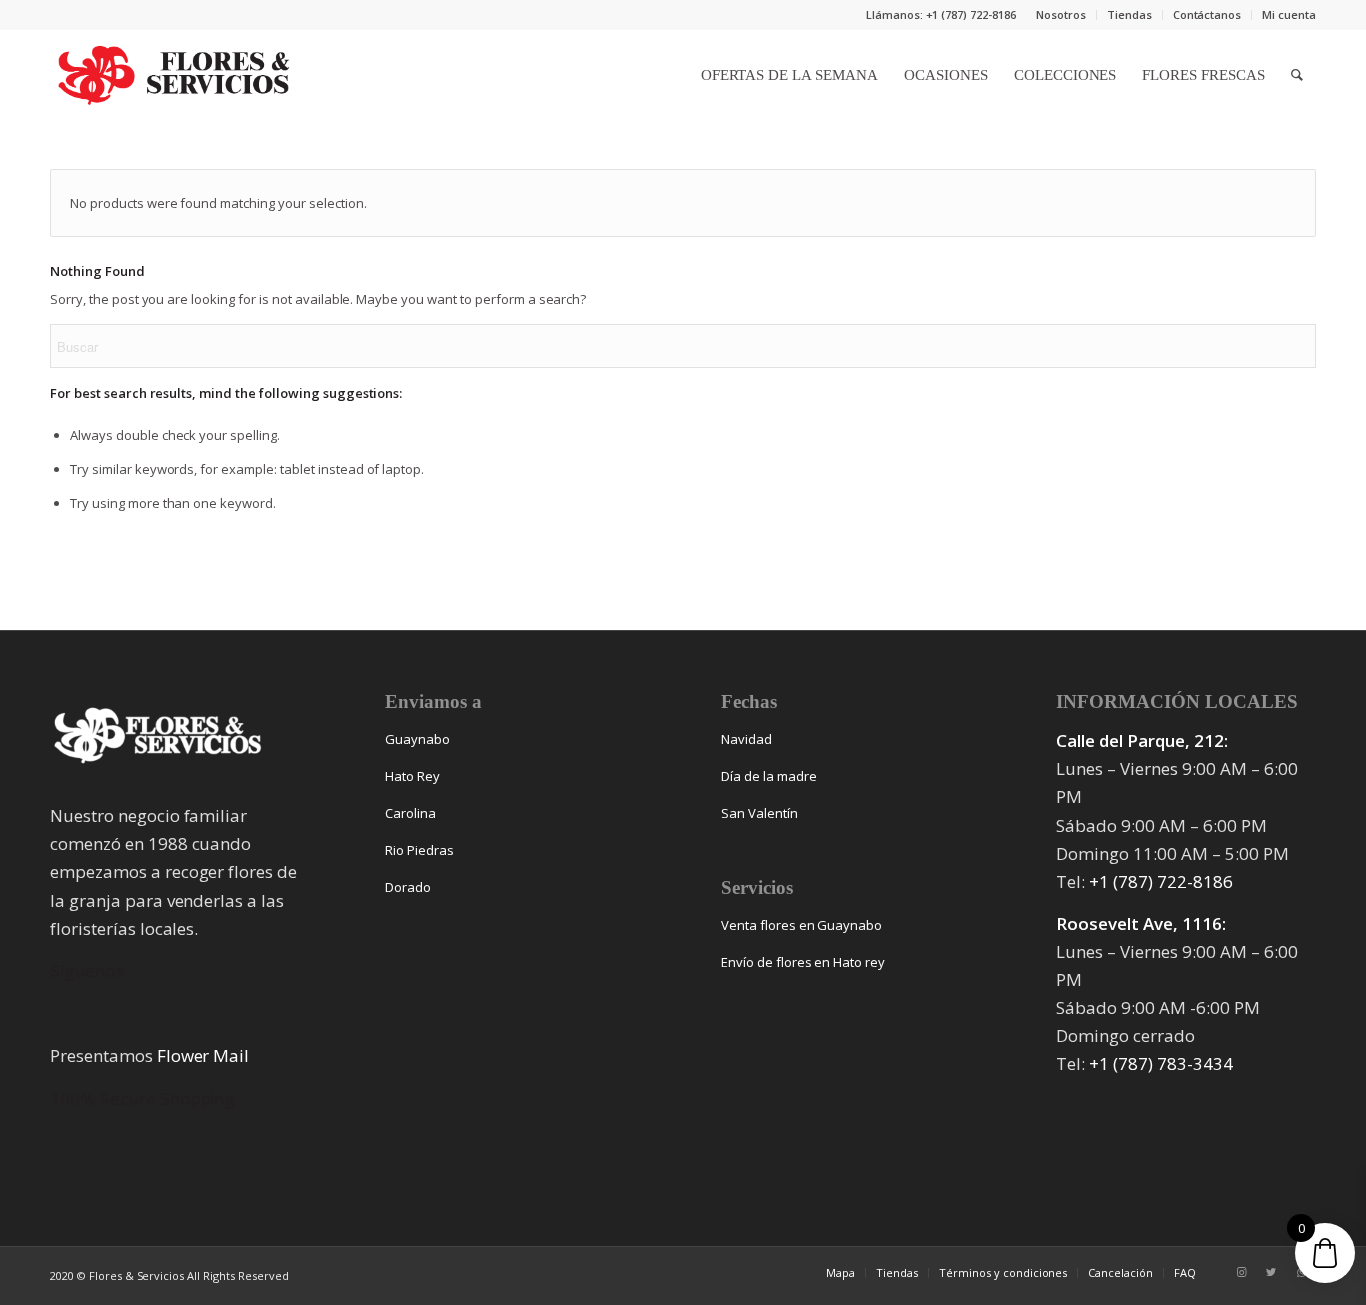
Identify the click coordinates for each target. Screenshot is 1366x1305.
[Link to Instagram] (1241, 1272)
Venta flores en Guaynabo (801, 925)
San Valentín (759, 813)
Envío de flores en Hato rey (803, 962)
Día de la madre (769, 776)
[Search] (1297, 75)
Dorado (408, 887)
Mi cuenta (1289, 14)
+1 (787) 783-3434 (1161, 1063)
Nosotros (1061, 14)
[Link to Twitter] (1271, 1272)
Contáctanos (1207, 14)
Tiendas (1129, 14)
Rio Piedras (419, 850)
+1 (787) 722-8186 (1161, 881)
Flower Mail (203, 1055)
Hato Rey (412, 776)
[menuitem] (1061, 15)
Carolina (410, 813)
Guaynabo (417, 739)
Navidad (746, 739)
